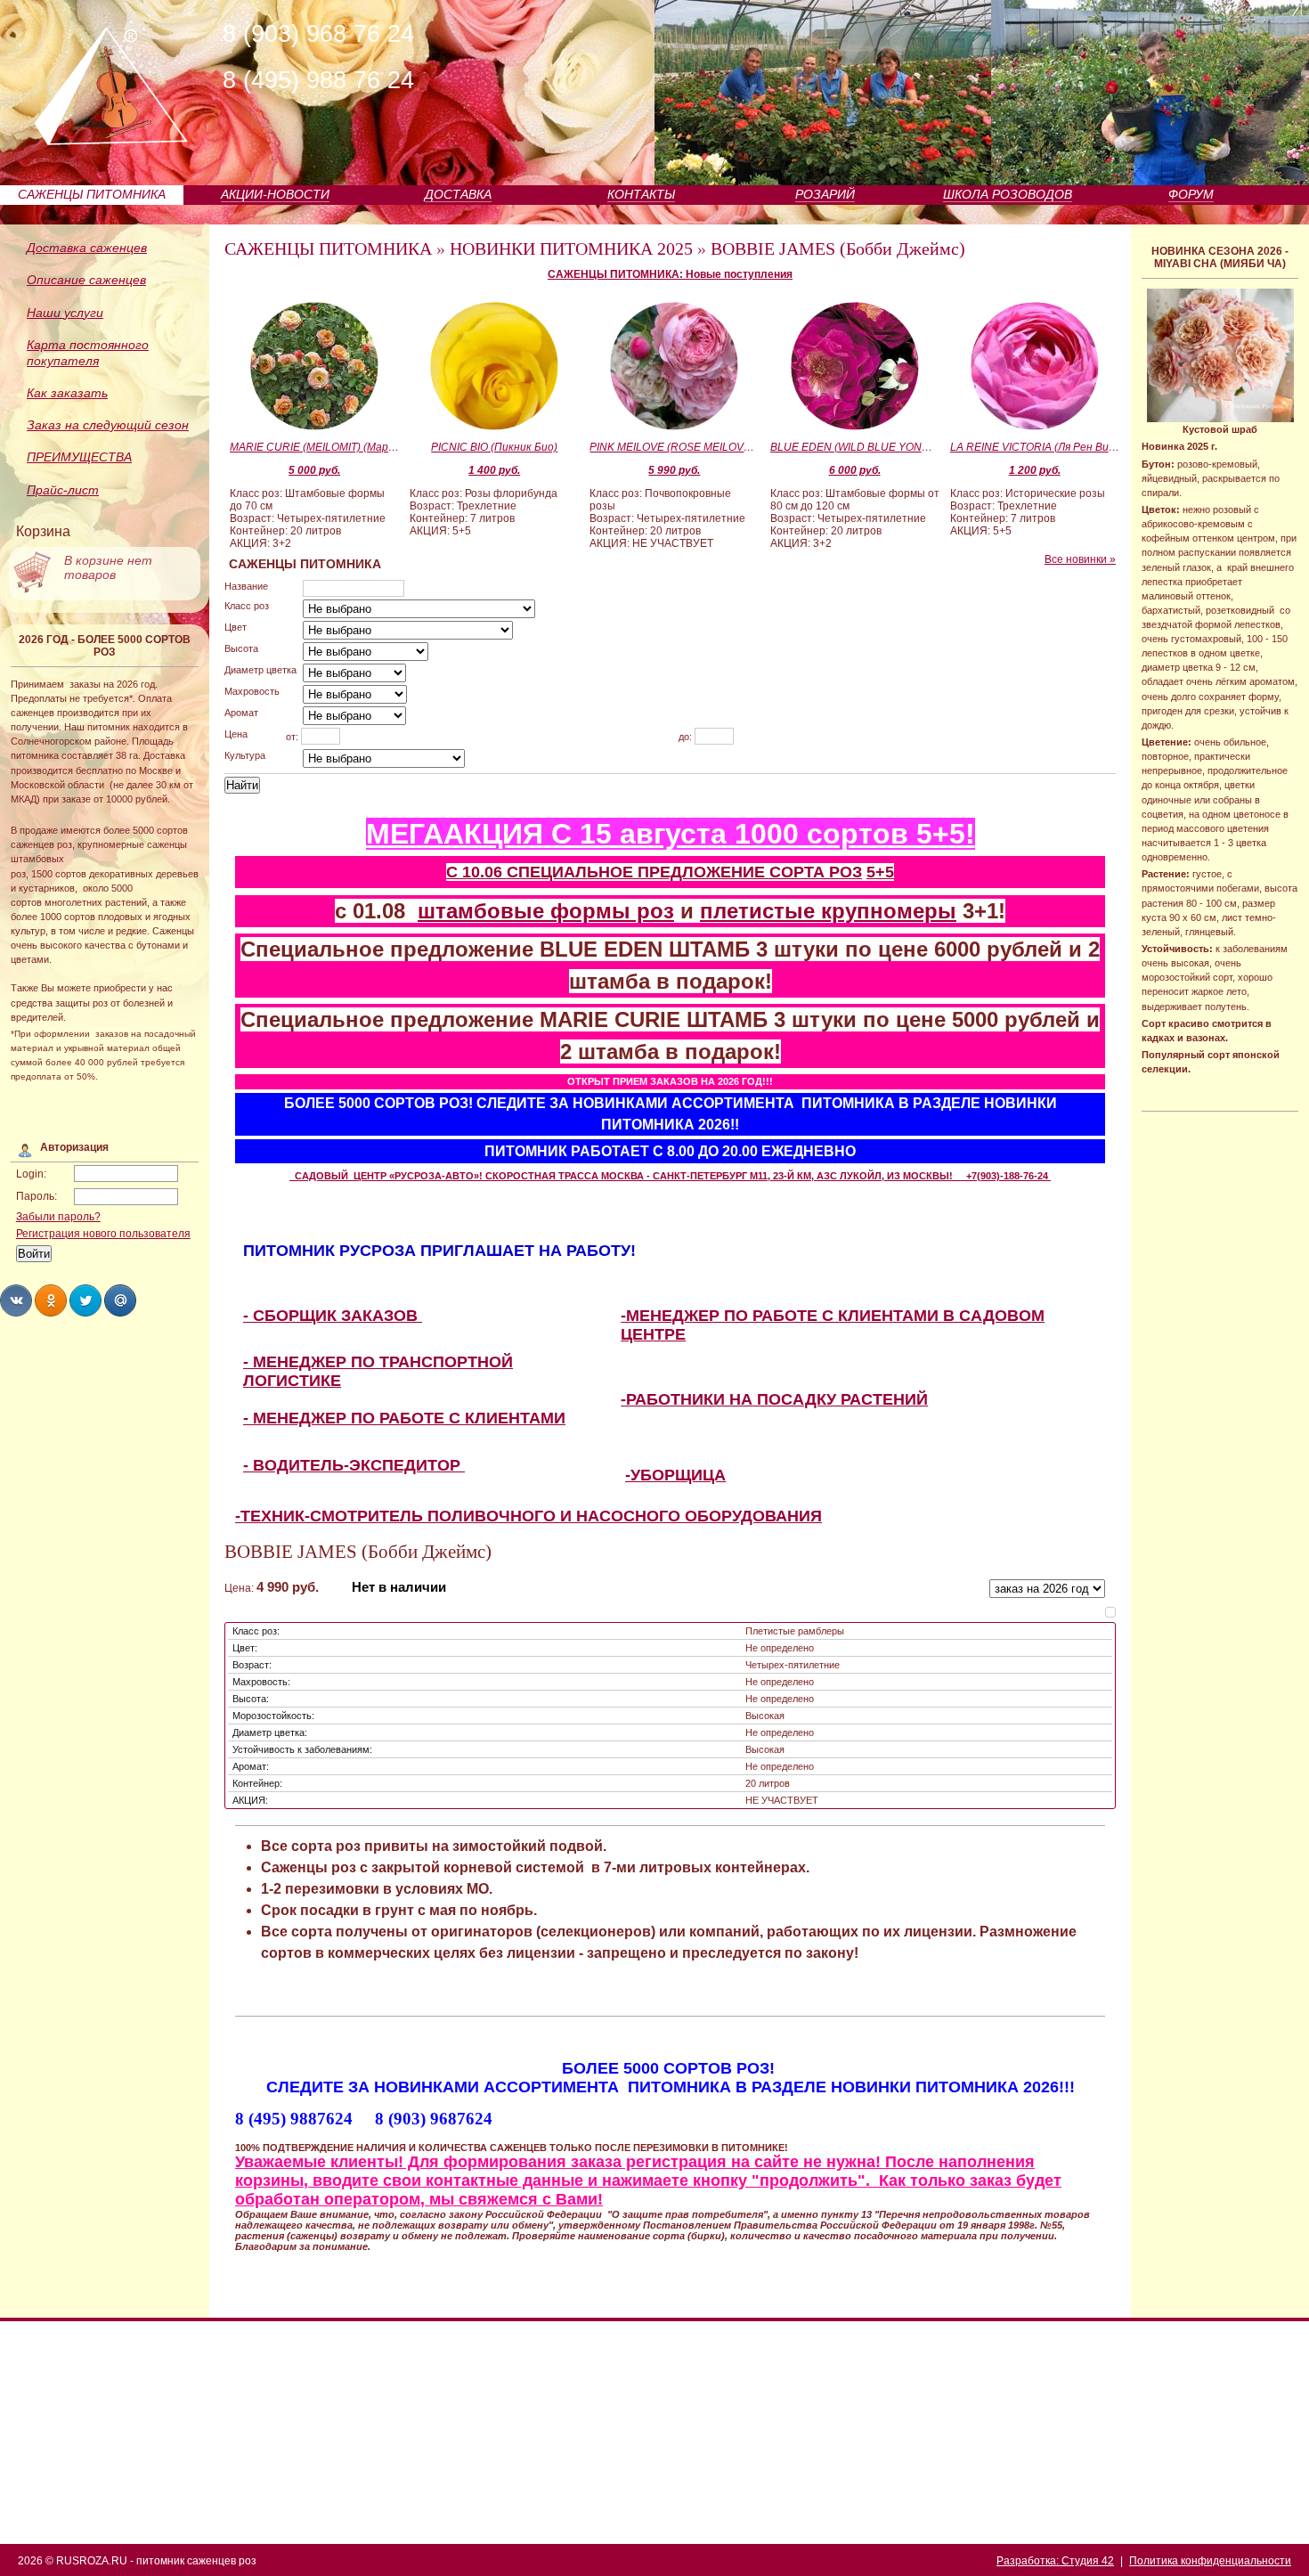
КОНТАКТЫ (641, 194)
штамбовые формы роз (546, 911)
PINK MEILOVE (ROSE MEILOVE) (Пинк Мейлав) (674, 447)
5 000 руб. (314, 470)
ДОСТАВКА (458, 194)
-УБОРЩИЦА (675, 1475)
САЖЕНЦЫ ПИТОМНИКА (92, 194)
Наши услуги (65, 313)
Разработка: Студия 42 (1055, 2561)
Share (16, 1300)
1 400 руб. (494, 470)
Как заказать (67, 393)
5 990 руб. (674, 470)
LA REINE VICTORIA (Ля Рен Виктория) (1035, 447)
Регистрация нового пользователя (103, 1234)
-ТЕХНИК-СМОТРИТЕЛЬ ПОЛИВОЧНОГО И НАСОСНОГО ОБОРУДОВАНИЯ (528, 1516)
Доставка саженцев (87, 248)
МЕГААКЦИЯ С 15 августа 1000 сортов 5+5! (671, 834)
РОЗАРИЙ (825, 194)
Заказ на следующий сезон (108, 425)
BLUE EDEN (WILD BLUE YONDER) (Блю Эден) (855, 447)
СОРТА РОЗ (816, 872)
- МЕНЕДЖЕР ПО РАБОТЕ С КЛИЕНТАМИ (404, 1418)
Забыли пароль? (58, 1217)
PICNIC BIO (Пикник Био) (494, 447)
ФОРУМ (1191, 194)
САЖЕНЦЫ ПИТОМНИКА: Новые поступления (670, 274)
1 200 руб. (1035, 470)
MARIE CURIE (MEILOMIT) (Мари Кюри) (314, 447)
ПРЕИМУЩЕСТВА (79, 457)
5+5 (880, 872)
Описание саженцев (86, 280)
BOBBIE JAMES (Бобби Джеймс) (838, 249)
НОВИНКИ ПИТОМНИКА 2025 (571, 249)
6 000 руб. (855, 470)
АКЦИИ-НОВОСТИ (275, 194)
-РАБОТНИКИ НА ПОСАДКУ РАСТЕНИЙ (774, 1399)
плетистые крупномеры (828, 911)
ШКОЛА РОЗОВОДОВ (1008, 194)
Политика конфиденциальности (1210, 2561)
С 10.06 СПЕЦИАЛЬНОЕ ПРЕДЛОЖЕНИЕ (608, 872)
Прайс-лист (63, 490)
